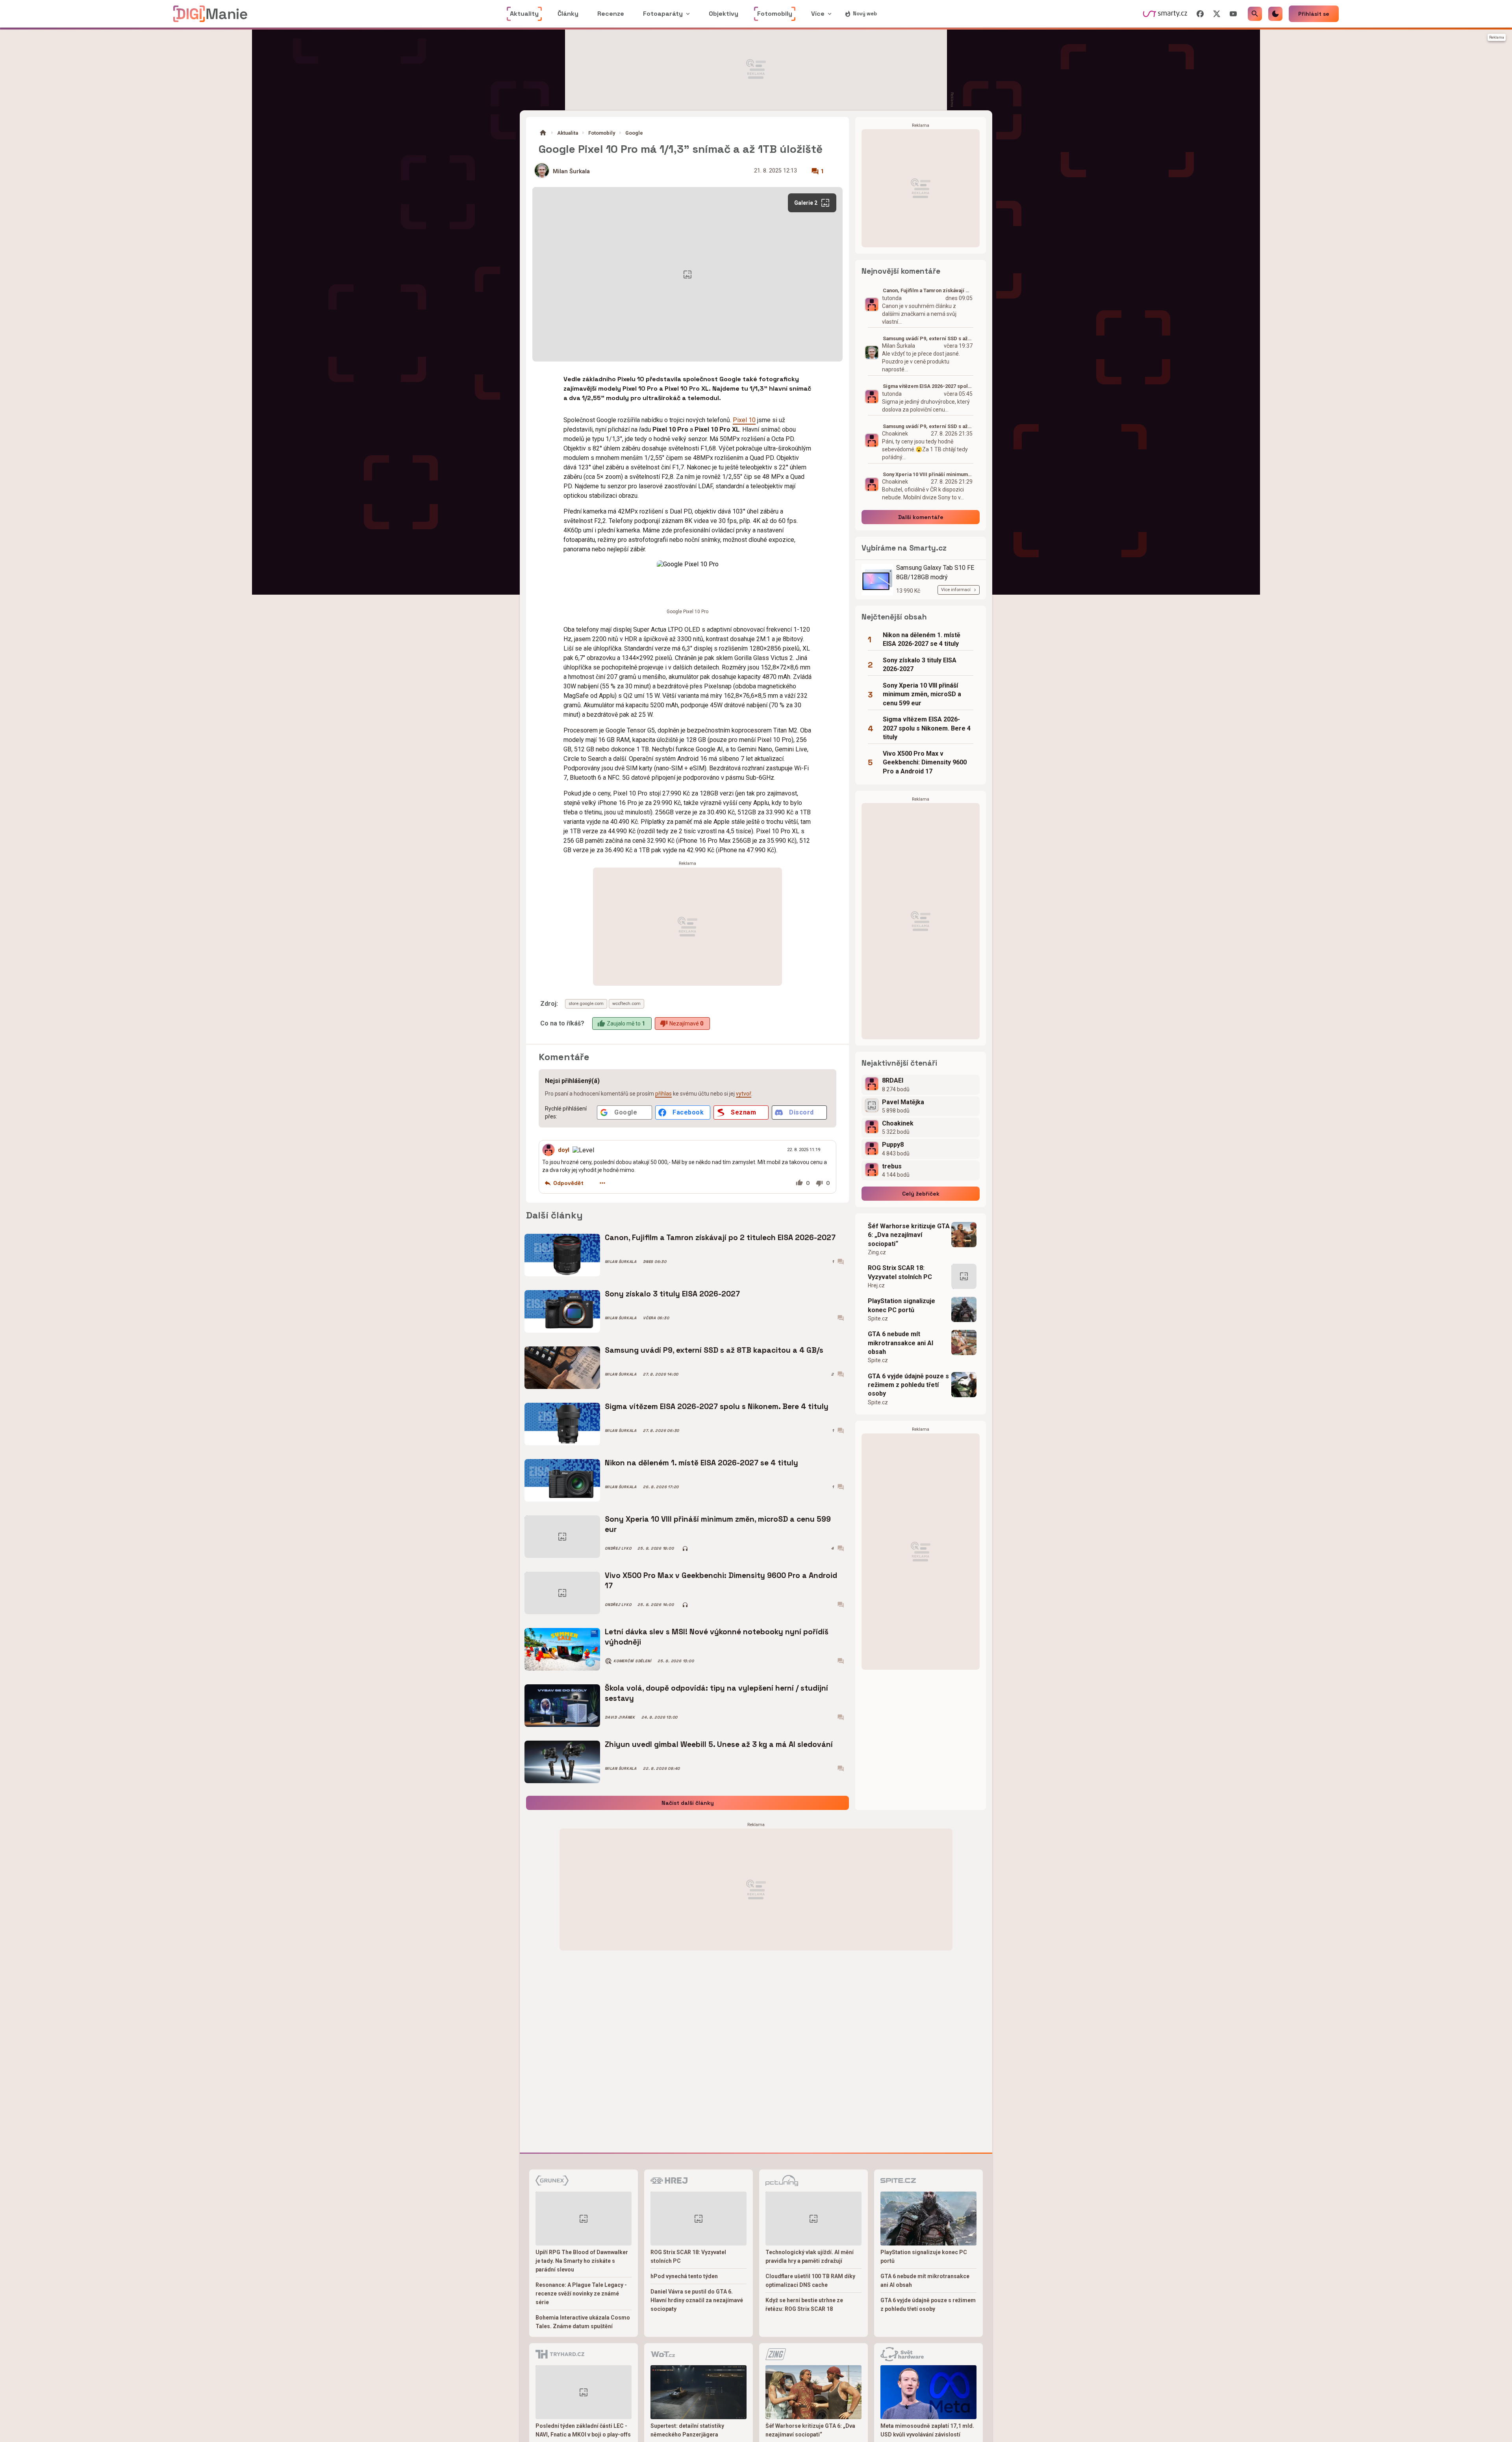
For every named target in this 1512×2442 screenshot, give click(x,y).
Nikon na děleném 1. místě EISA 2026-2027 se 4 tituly (701, 1463)
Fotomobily (602, 133)
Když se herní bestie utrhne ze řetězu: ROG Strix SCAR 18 (804, 2305)
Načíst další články (688, 1803)
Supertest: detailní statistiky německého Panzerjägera (687, 2430)
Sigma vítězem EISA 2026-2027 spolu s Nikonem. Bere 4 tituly (717, 1406)
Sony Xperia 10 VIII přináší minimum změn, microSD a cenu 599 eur (718, 1524)
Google (634, 133)
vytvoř (744, 1094)
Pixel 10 (744, 420)
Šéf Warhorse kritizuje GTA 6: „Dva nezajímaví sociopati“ (909, 1235)
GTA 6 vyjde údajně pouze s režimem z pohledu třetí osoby (908, 1385)
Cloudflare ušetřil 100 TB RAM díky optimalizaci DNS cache (810, 2281)
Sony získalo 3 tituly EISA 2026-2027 (672, 1294)
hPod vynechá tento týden (684, 2276)
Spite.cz (878, 1318)
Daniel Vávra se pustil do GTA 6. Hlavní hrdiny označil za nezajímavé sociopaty (697, 2300)
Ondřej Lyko (618, 1548)
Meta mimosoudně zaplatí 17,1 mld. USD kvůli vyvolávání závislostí (927, 2430)
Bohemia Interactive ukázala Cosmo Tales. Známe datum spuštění (583, 2322)
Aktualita (568, 133)
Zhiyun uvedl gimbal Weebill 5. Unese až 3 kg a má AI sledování (719, 1744)
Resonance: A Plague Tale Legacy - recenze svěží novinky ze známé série (581, 2294)
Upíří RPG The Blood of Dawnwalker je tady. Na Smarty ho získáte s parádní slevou (582, 2261)
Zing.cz (877, 1252)
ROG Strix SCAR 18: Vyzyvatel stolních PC (900, 1272)
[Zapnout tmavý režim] (1275, 14)
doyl (564, 1150)
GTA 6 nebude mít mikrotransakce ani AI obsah (901, 1343)
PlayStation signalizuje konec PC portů (901, 1305)
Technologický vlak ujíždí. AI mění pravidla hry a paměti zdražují (810, 2257)
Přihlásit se (1314, 14)
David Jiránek (620, 1717)
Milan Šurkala (571, 172)
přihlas (663, 1094)
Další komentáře (921, 517)
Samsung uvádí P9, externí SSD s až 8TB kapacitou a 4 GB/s (714, 1350)
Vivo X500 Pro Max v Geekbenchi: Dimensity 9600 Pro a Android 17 (721, 1581)
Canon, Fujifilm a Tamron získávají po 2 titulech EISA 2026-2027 (720, 1238)
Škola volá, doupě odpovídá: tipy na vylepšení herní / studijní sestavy (716, 1693)
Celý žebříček (921, 1194)
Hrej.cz (876, 1285)
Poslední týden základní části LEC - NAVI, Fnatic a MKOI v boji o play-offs (583, 2430)
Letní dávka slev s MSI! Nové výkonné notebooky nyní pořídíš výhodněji (717, 1637)
